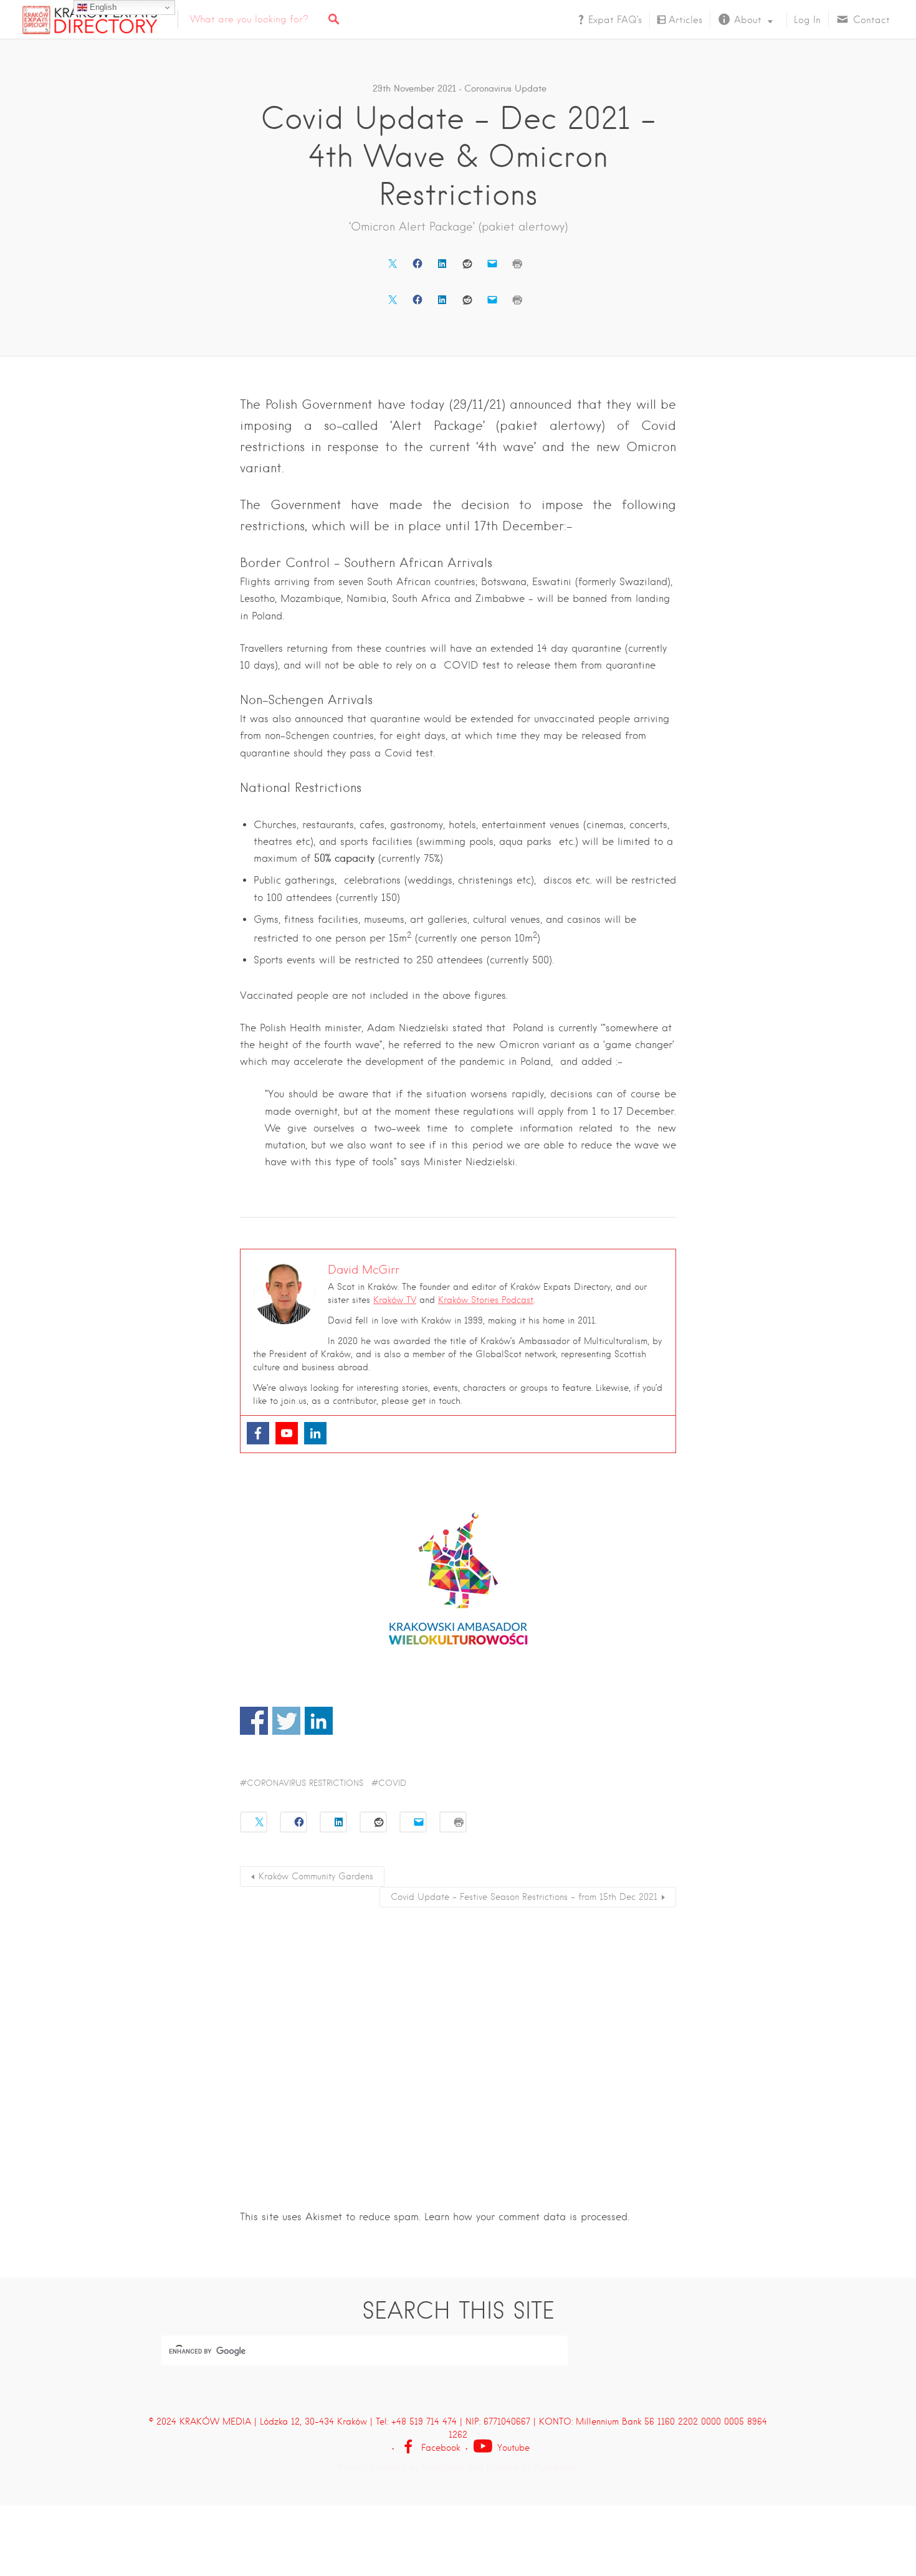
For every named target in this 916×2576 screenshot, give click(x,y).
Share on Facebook (254, 1721)
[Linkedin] (315, 1433)
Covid (392, 1783)
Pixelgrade (556, 2468)
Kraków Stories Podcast (486, 1300)
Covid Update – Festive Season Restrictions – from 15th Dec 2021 (524, 1897)
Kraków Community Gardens (316, 1876)
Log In (807, 20)
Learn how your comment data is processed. (527, 2217)
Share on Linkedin (319, 1721)
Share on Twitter (286, 1721)
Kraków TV (395, 1300)
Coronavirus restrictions (305, 1783)
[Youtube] (287, 1433)
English (102, 7)
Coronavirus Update (505, 88)
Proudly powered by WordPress (401, 2468)
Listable (503, 2468)
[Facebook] (258, 1433)
